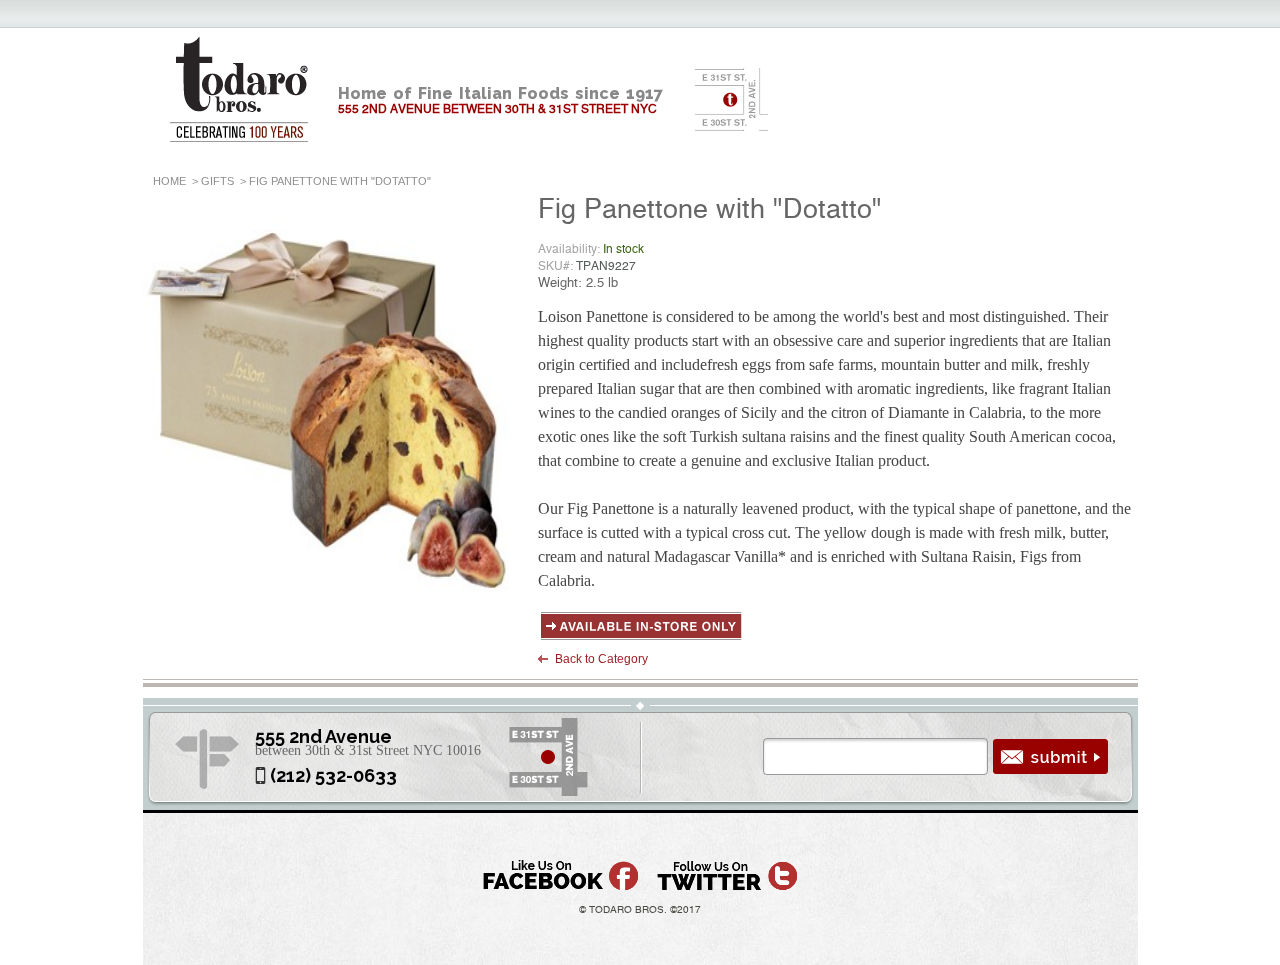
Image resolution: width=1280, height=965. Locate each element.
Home (169, 181)
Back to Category (601, 659)
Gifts (217, 181)
